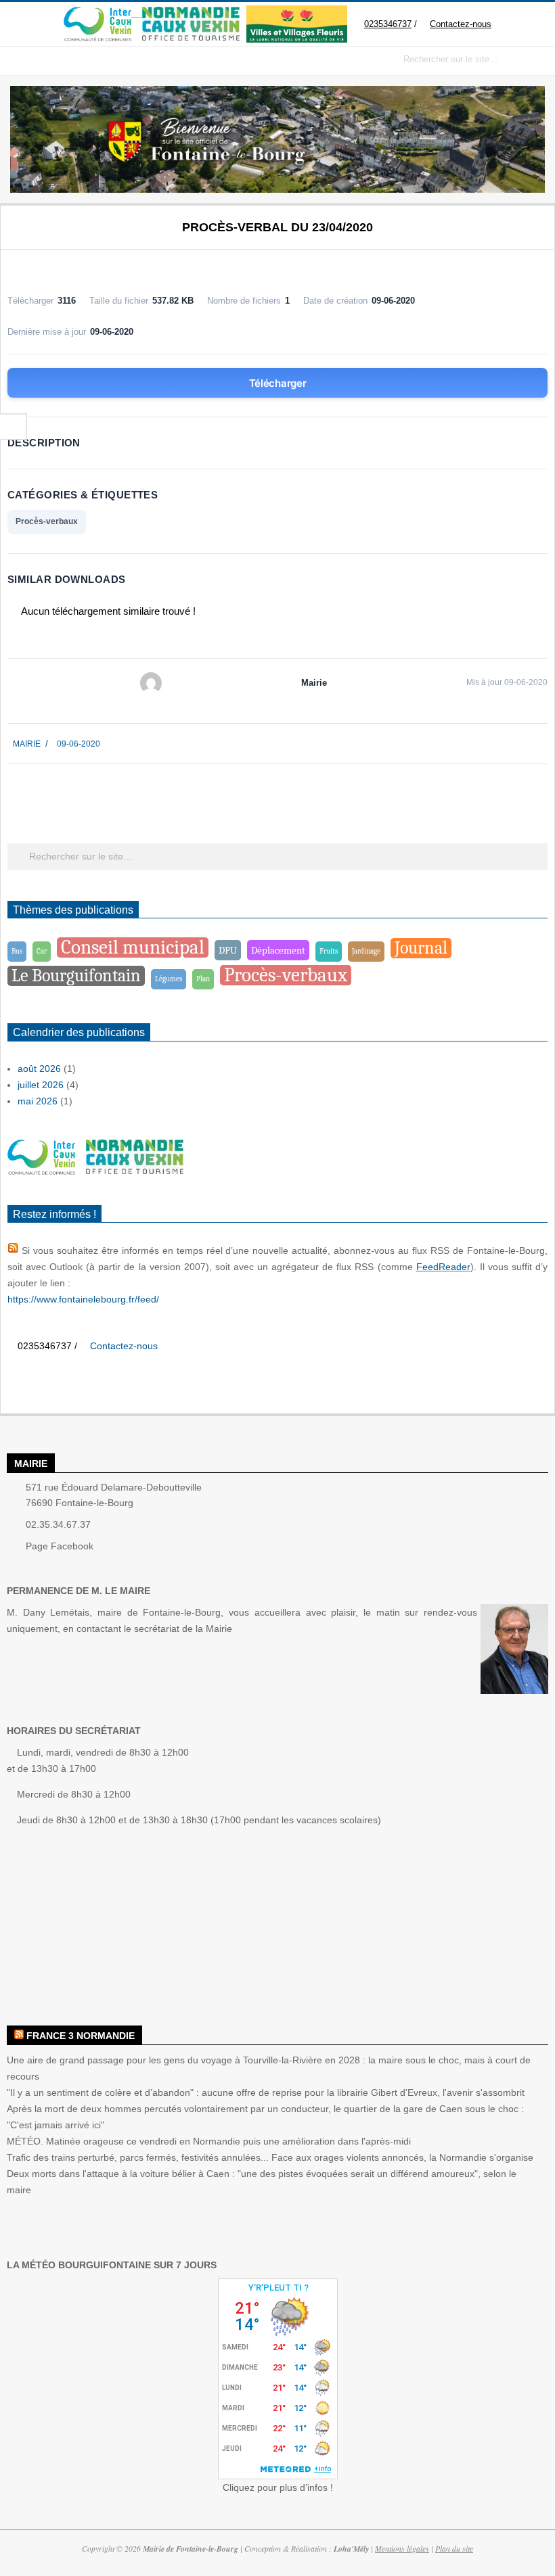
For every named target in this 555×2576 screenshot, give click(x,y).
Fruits (329, 951)
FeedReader (443, 1267)
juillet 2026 (41, 1085)
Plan (203, 979)
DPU (228, 950)
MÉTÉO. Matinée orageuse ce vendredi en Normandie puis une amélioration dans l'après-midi (209, 2141)
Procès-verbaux (47, 521)
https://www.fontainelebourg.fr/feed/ (83, 1299)
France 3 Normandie (81, 2036)
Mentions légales (402, 2548)
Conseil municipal (133, 947)
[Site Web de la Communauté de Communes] (95, 13)
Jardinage (366, 951)
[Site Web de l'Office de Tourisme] (183, 13)
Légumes (169, 979)
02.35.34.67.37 (58, 1524)
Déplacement (278, 950)
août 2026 (39, 1069)
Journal (421, 948)
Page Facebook (60, 1546)
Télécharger (278, 383)
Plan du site (454, 2548)
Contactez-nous (463, 24)
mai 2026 (38, 1101)
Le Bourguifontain (76, 976)
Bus (17, 951)
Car (42, 951)
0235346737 (388, 24)
